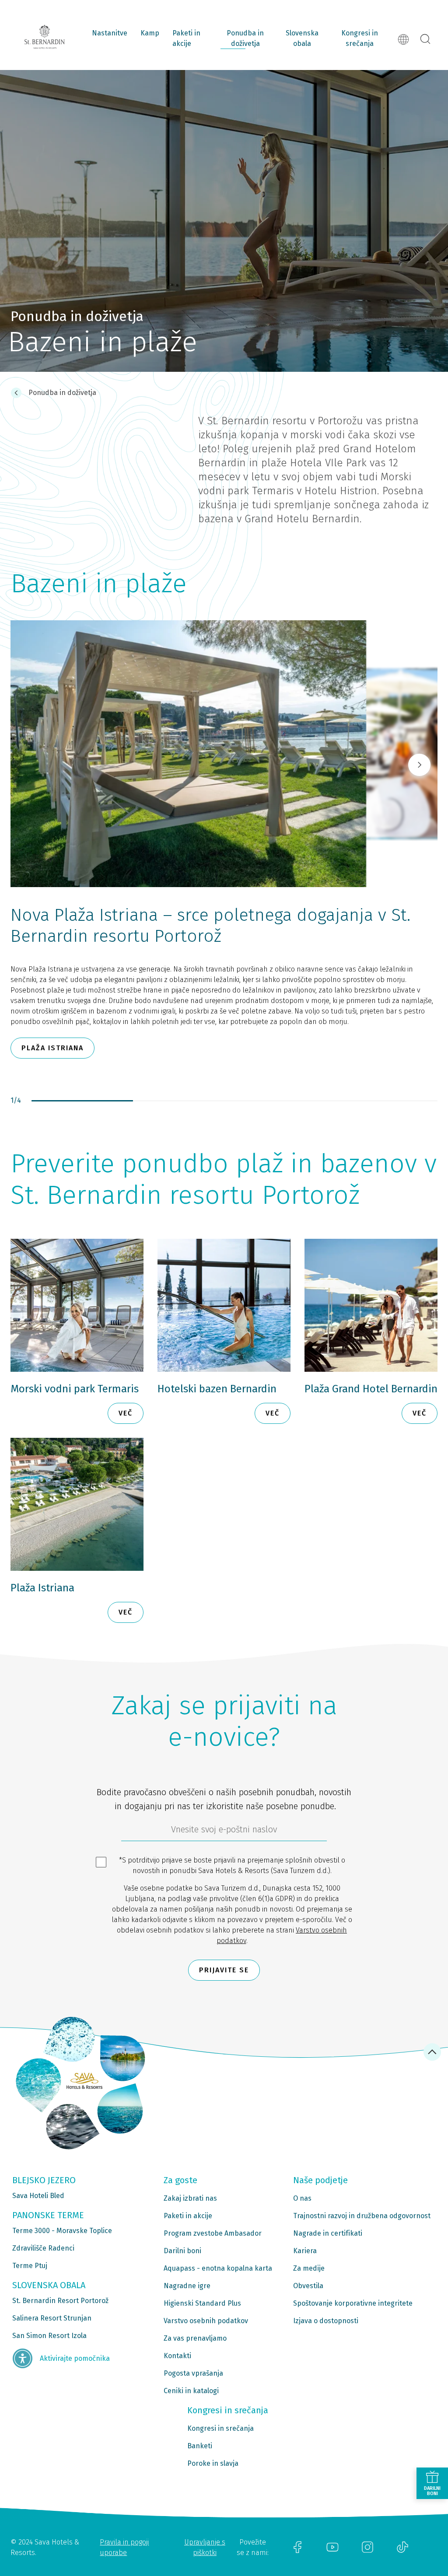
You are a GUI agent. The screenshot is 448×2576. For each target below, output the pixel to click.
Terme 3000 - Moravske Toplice (62, 2231)
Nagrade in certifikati (328, 2233)
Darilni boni (182, 2251)
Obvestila (308, 2286)
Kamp (150, 33)
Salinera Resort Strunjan (52, 2318)
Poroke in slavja (213, 2463)
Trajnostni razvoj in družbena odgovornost (362, 2216)
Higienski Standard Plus (202, 2303)
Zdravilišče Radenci (43, 2248)
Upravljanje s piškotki (205, 2547)
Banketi (200, 2446)
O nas (302, 2198)
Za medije (309, 2268)
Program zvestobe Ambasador (213, 2233)
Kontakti (177, 2356)
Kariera (305, 2251)
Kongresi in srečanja (360, 38)
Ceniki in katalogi (191, 2391)
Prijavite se (224, 1970)
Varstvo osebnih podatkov (206, 2321)
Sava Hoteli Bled (38, 2196)
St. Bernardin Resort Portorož (60, 2301)
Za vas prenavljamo (195, 2338)
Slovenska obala (302, 38)
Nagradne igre (187, 2286)
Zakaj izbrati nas (190, 2198)
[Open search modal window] (425, 39)
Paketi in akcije (186, 38)
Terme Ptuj (30, 2266)
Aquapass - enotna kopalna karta (218, 2268)
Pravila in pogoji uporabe (124, 2547)
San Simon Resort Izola (49, 2336)
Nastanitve (110, 33)
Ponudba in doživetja (245, 38)
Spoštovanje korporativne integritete (353, 2303)
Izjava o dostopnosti (326, 2321)
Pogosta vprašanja (193, 2373)
